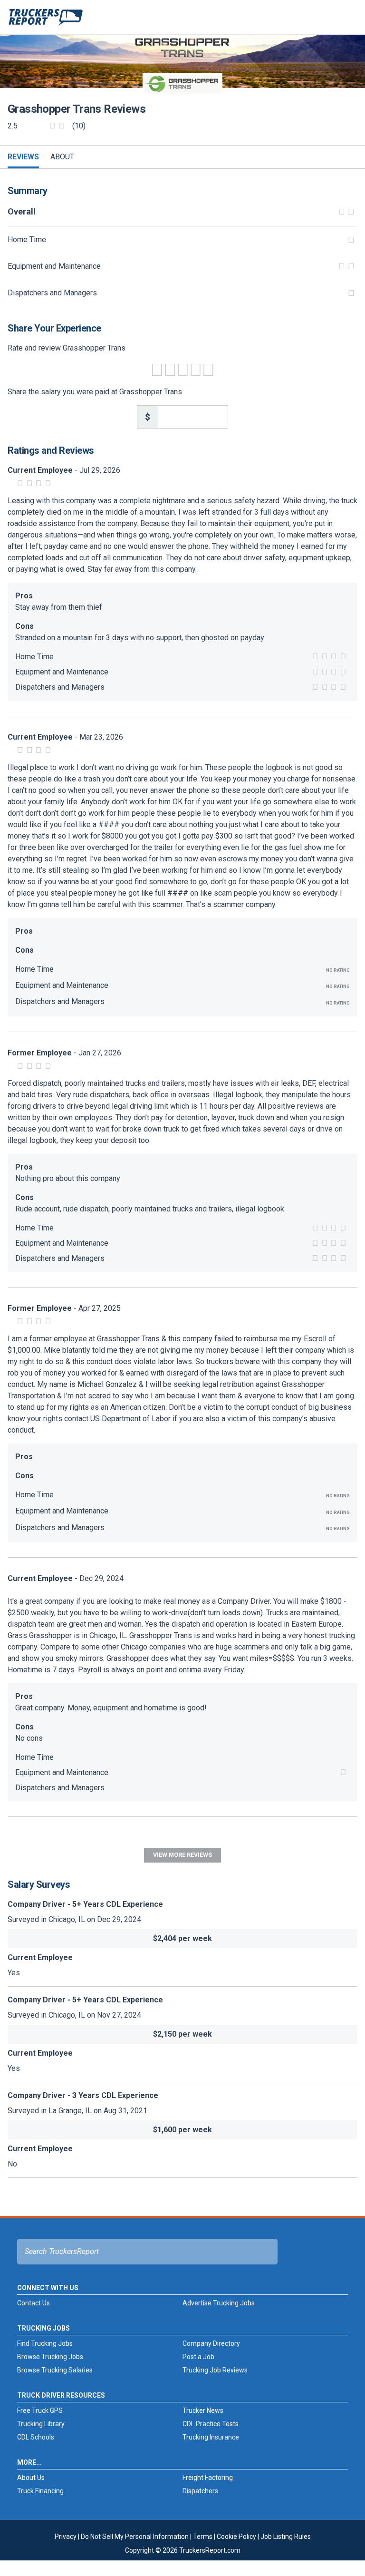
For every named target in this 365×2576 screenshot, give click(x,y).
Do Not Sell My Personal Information (135, 2537)
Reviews (23, 157)
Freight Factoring (208, 2478)
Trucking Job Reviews (215, 2370)
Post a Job (198, 2357)
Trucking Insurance (211, 2437)
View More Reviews (182, 1855)
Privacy (66, 2537)
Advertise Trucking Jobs (219, 2303)
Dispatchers (200, 2491)
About (62, 157)
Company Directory (211, 2343)
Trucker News (203, 2410)
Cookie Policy (236, 2537)
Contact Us (34, 2303)
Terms (203, 2537)
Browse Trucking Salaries (55, 2370)
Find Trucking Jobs (45, 2343)
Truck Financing (40, 2491)
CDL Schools (36, 2437)
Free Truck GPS (40, 2410)
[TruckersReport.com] (46, 21)
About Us (31, 2478)
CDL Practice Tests (211, 2424)
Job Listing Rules (286, 2537)
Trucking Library (41, 2424)
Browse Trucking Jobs (50, 2357)
